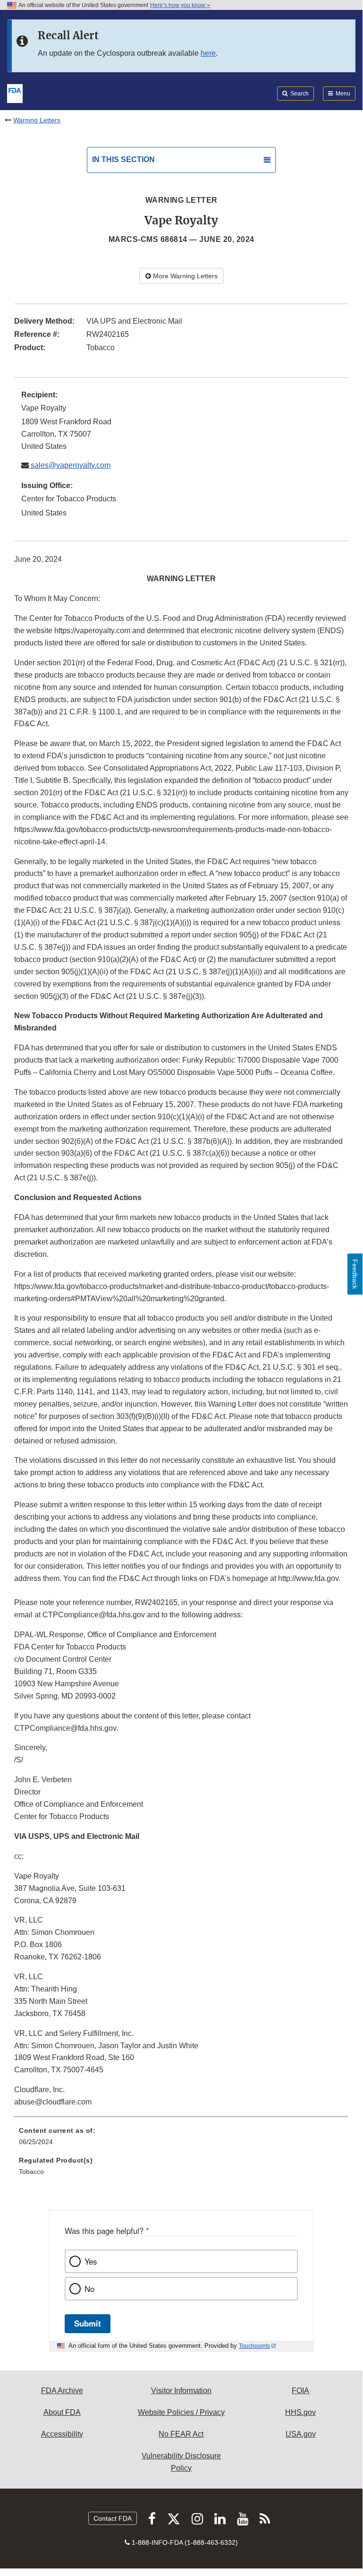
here (208, 53)
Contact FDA (113, 2518)
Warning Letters (37, 120)
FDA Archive (62, 2391)
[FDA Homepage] (15, 93)
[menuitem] (181, 2139)
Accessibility (62, 2434)
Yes (91, 2261)
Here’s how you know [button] (178, 5)
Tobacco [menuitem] (31, 2172)
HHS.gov (300, 2412)
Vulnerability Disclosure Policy (181, 2462)
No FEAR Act (181, 2434)
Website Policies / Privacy (181, 2412)
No (89, 2289)
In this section (123, 159)
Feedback (355, 1274)
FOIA (300, 2391)
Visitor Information (181, 2391)
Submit (88, 2323)
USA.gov (301, 2434)
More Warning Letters (184, 276)
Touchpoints (254, 2346)
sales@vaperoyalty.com (70, 465)
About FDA (62, 2412)
